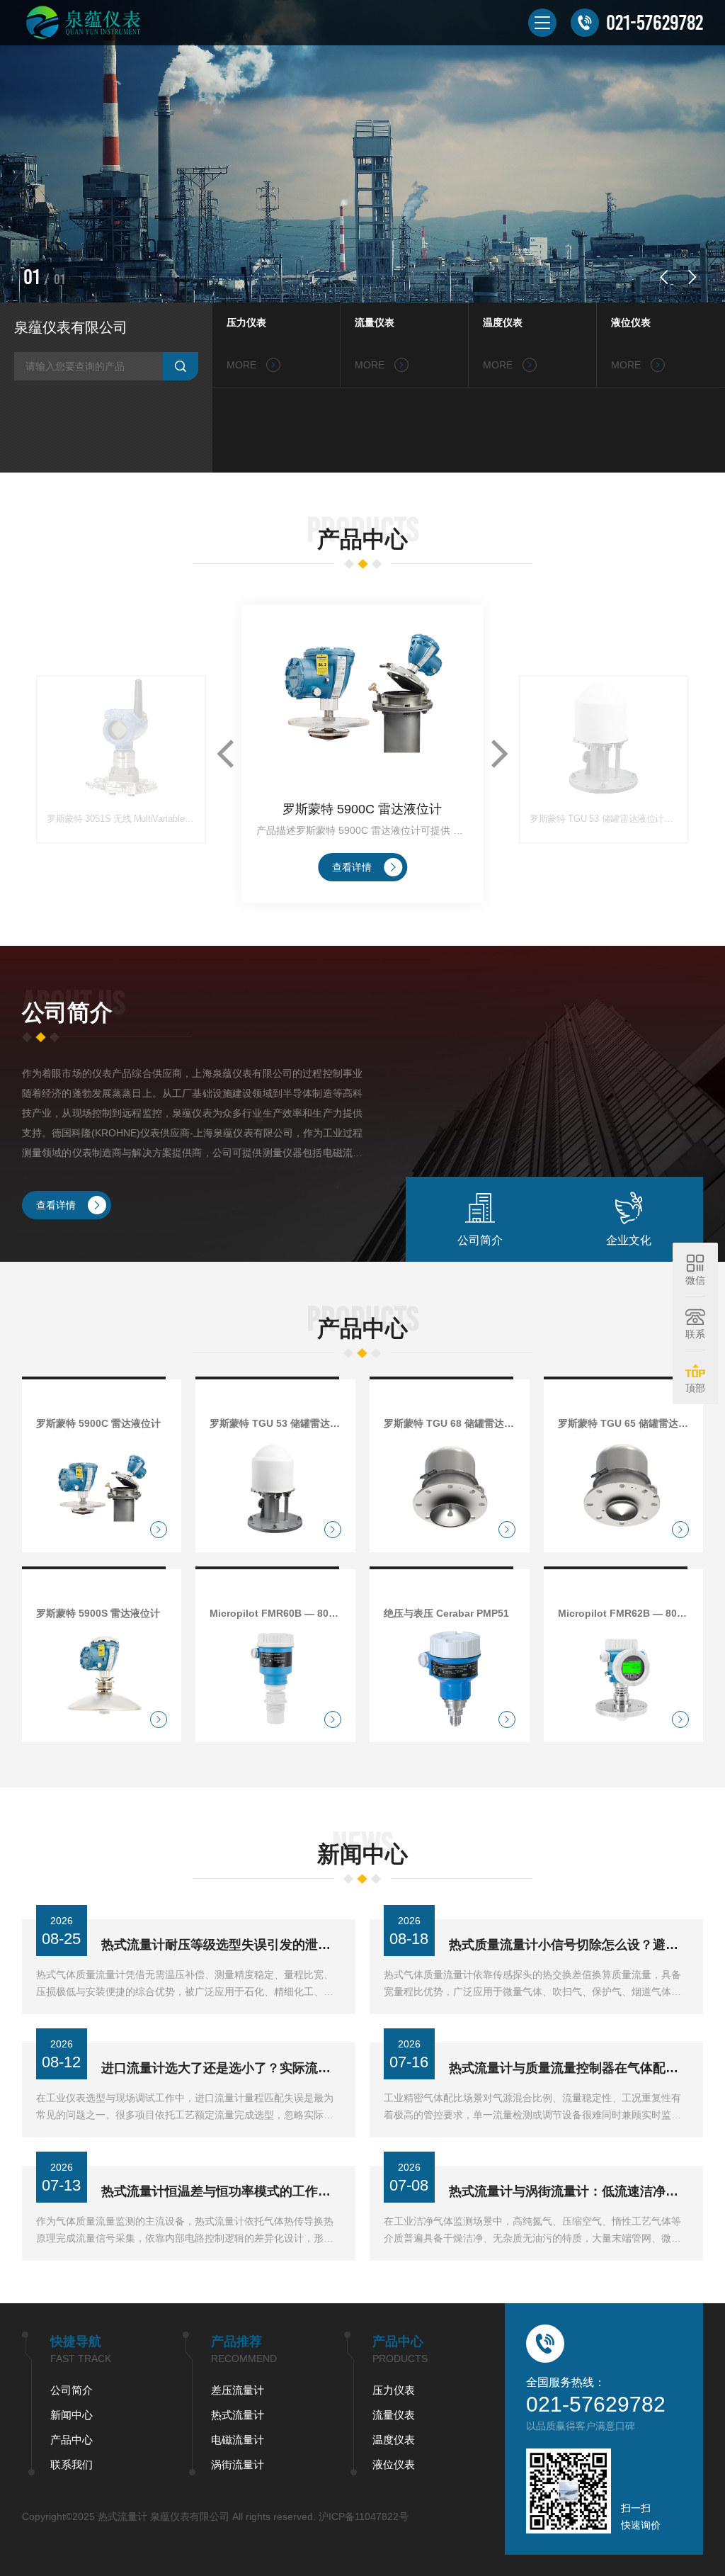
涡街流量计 (238, 2464)
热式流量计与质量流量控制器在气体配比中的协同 (569, 2068)
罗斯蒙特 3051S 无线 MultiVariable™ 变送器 (121, 819)
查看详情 (352, 867)
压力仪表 (246, 322)
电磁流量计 (238, 2440)
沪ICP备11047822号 (364, 2516)
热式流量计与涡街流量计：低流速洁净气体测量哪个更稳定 (569, 2191)
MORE (243, 365)
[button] (663, 277)
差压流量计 (238, 2390)
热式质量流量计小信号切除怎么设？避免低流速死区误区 (569, 1945)
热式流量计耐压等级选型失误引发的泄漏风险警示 (221, 1945)
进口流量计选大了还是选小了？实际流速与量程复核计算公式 (221, 2068)
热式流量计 (238, 2415)
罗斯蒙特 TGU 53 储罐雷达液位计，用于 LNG (605, 819)
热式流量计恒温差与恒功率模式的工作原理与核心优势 (221, 2191)
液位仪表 (631, 322)
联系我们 (72, 2464)
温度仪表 (503, 322)
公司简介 (72, 2390)
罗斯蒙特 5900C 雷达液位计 (362, 809)
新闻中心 (72, 2415)
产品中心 (72, 2440)
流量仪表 (375, 322)
